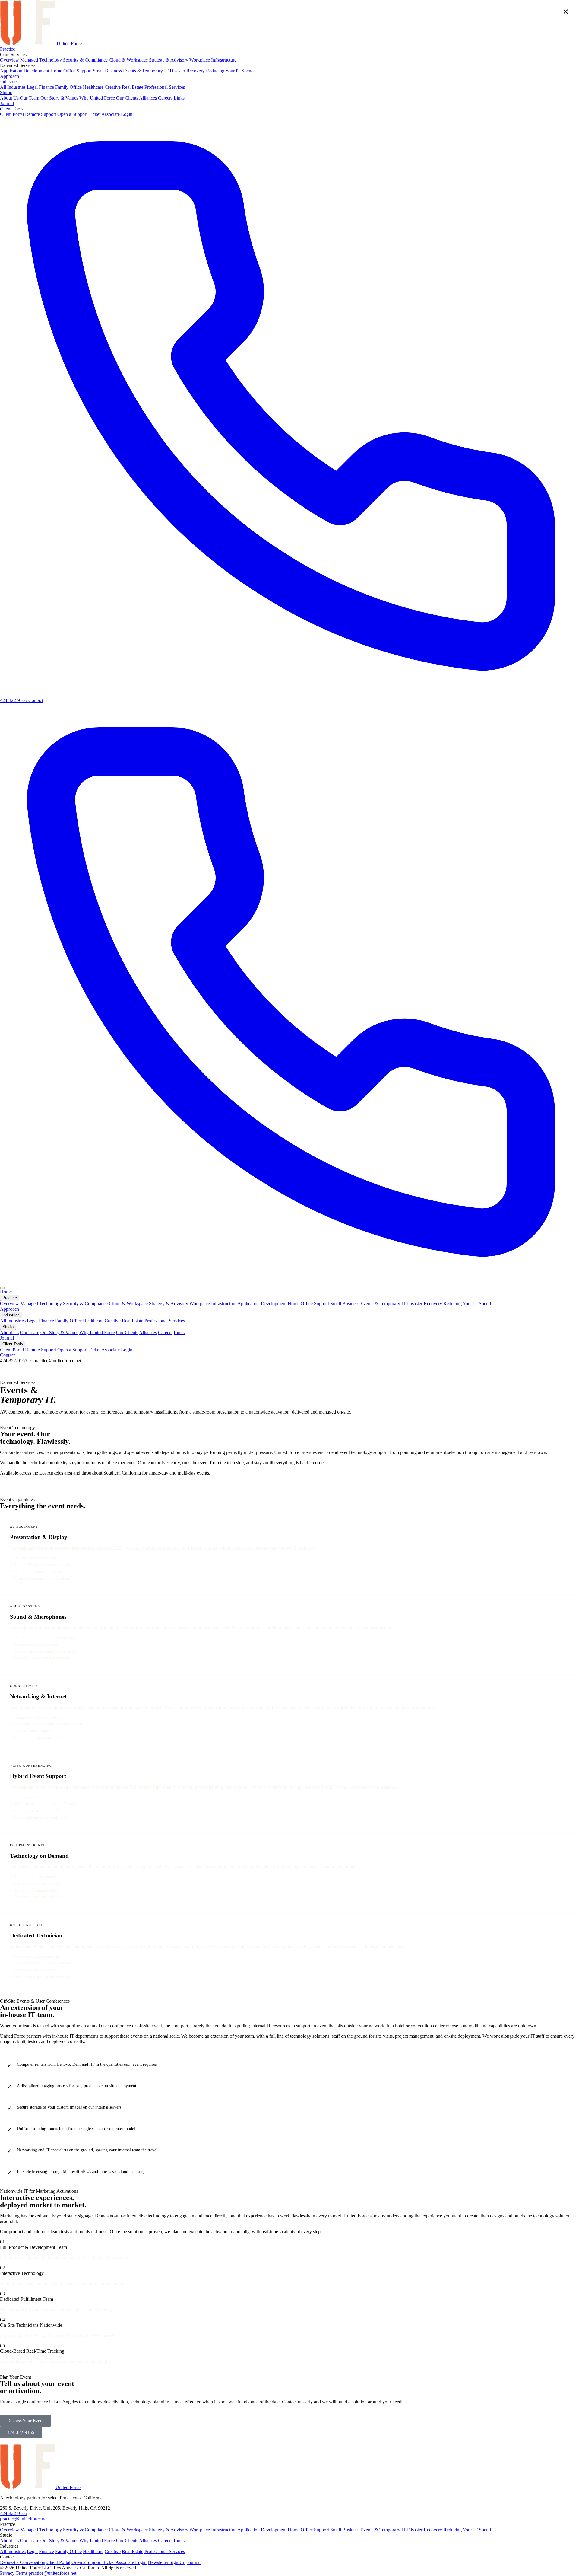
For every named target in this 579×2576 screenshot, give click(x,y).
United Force (69, 44)
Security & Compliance (85, 60)
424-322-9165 (14, 2513)
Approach (9, 76)
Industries (9, 82)
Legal (32, 87)
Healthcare (93, 87)
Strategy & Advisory (169, 60)
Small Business (107, 71)
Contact (36, 700)
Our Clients (127, 98)
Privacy (7, 2573)
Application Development (25, 71)
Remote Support (41, 114)
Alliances (148, 98)
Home (6, 1292)
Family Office (68, 87)
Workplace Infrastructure (213, 60)
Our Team (30, 98)
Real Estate (133, 87)
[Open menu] (2, 1288)
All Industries (13, 87)
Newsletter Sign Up (167, 2562)
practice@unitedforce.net (24, 2519)
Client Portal (12, 114)
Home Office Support (71, 71)
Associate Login (117, 114)
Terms (22, 2573)
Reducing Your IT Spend (230, 71)
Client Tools (12, 109)
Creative (113, 87)
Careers (165, 98)
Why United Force (97, 98)
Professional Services (165, 87)
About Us (9, 98)
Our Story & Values (59, 98)
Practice (8, 49)
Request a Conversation (23, 2562)
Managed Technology (41, 60)
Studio (6, 92)
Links (179, 98)
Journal (7, 103)
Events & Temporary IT (146, 71)
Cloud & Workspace (128, 60)
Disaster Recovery (187, 71)
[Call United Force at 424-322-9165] (289, 1281)
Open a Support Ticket (79, 114)
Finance (46, 87)
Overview (9, 60)
